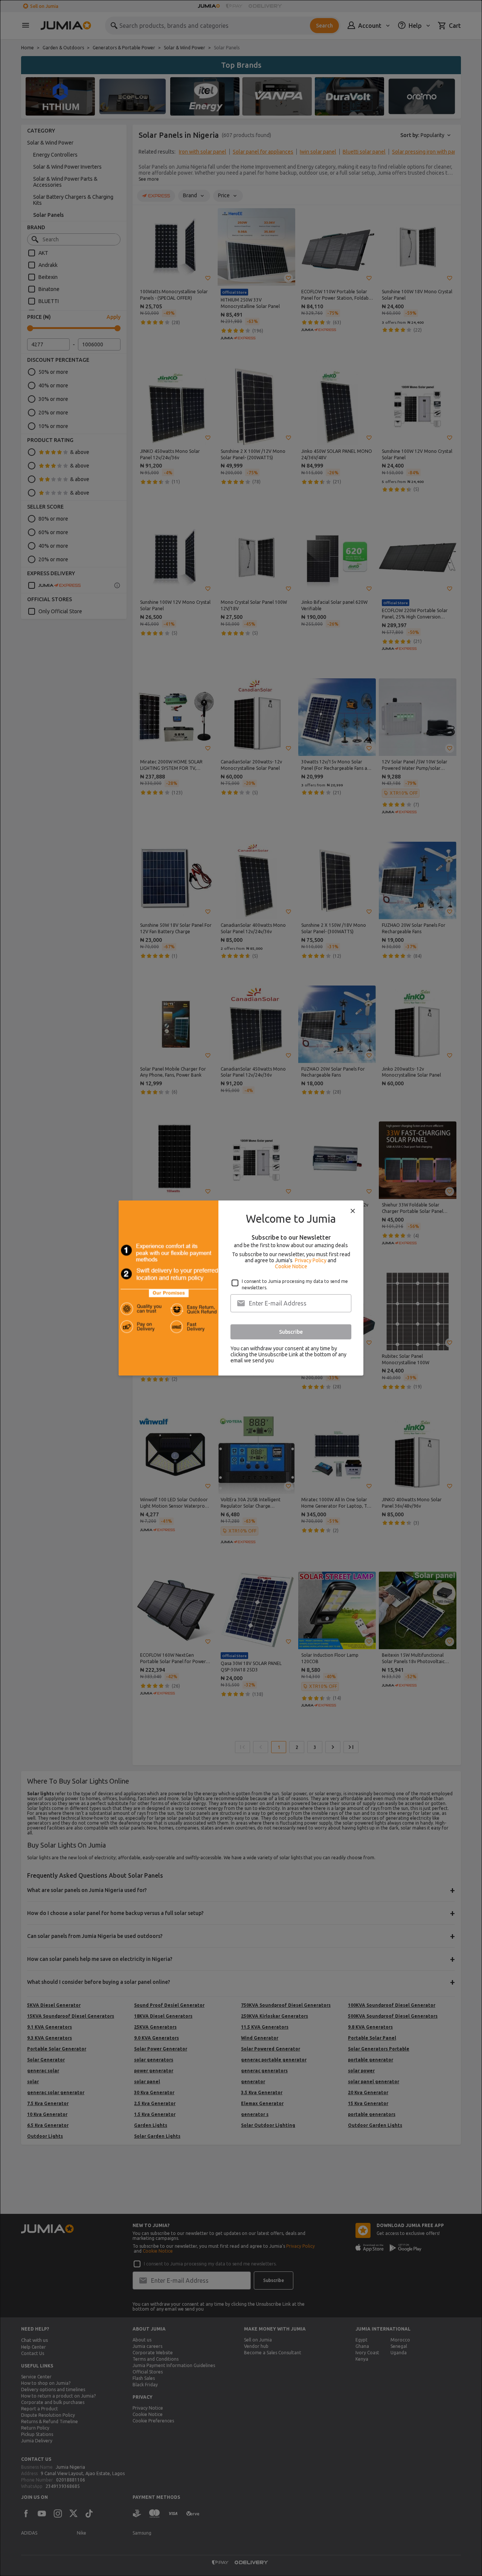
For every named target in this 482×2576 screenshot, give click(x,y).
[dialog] (241, 1288)
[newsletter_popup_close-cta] (353, 1211)
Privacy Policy (311, 1260)
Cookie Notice (291, 1266)
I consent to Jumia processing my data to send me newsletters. (295, 1284)
